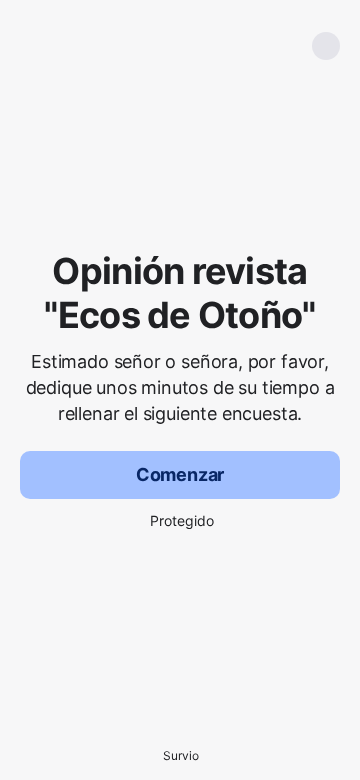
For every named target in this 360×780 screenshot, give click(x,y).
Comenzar (180, 474)
